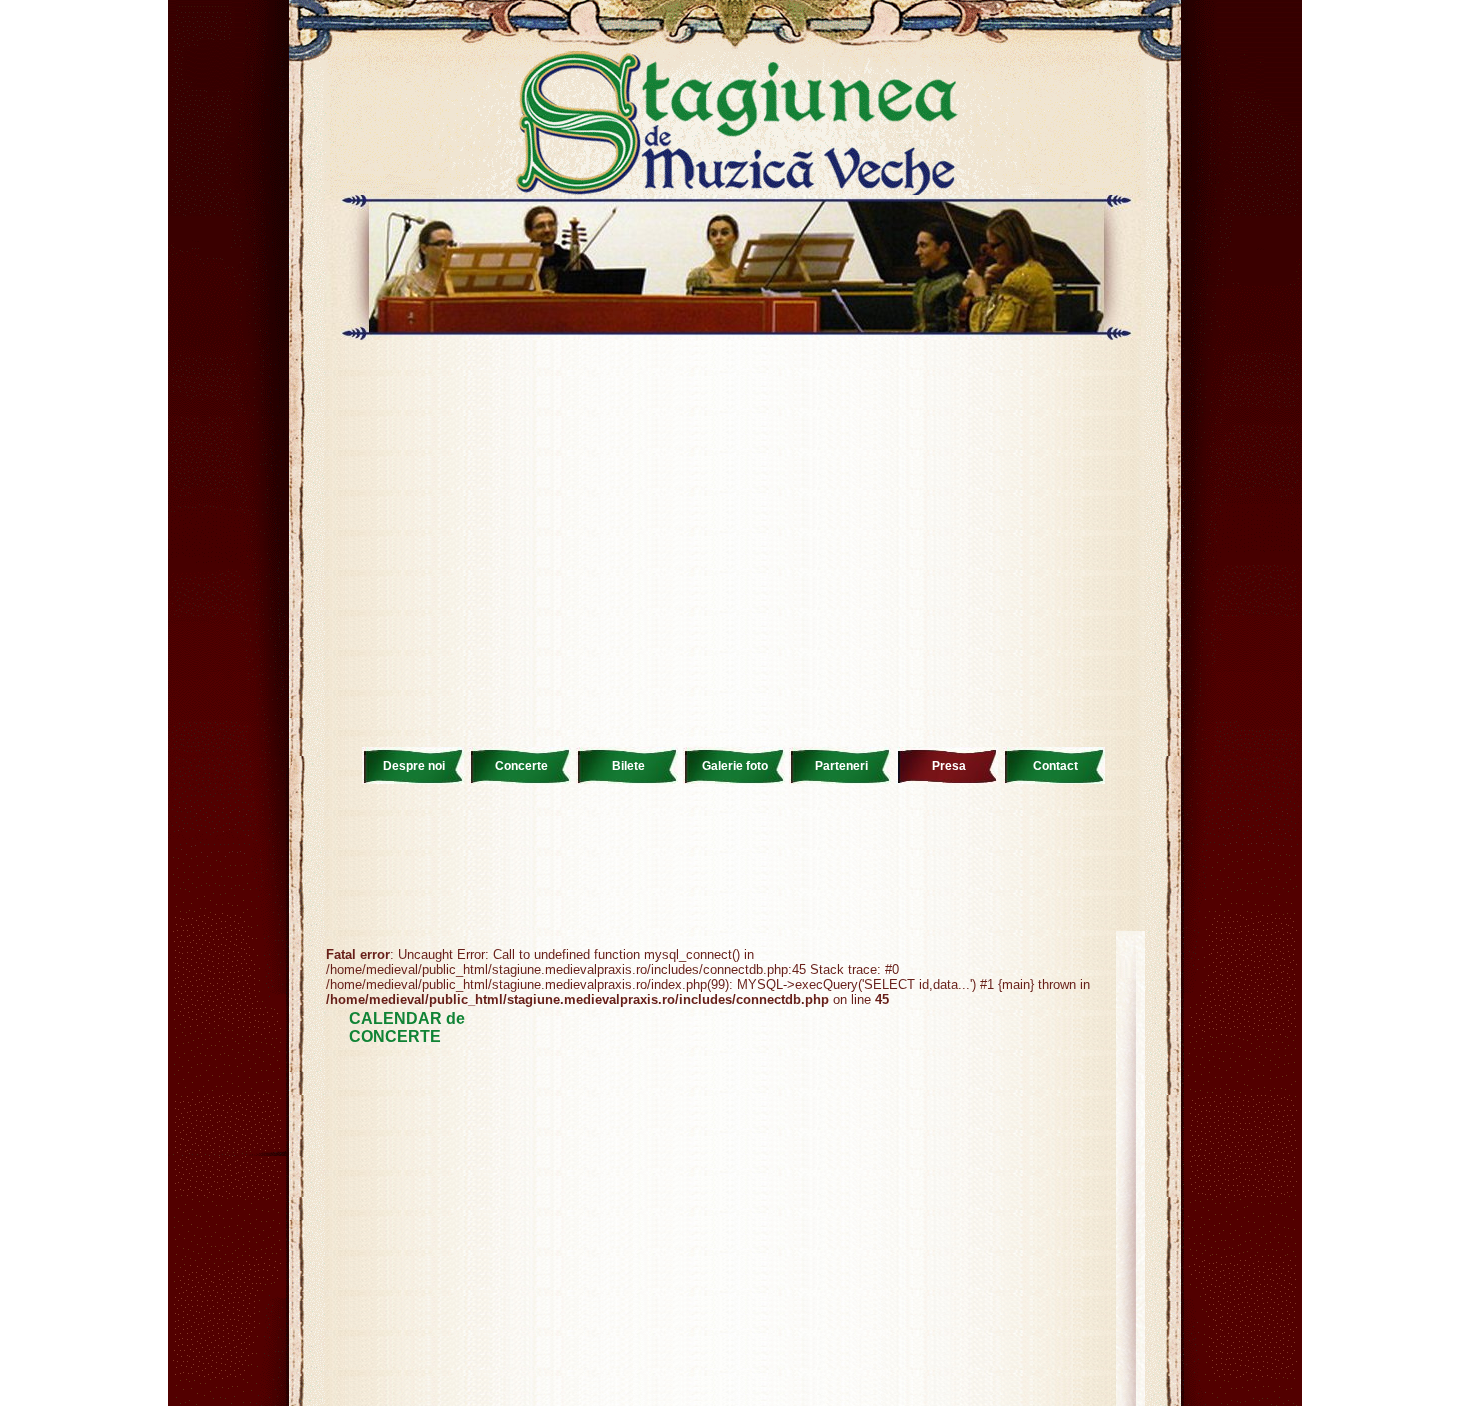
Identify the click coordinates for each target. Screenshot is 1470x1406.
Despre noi (414, 766)
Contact (1055, 766)
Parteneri (841, 766)
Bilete (628, 766)
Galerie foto (735, 766)
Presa (949, 766)
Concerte (521, 766)
